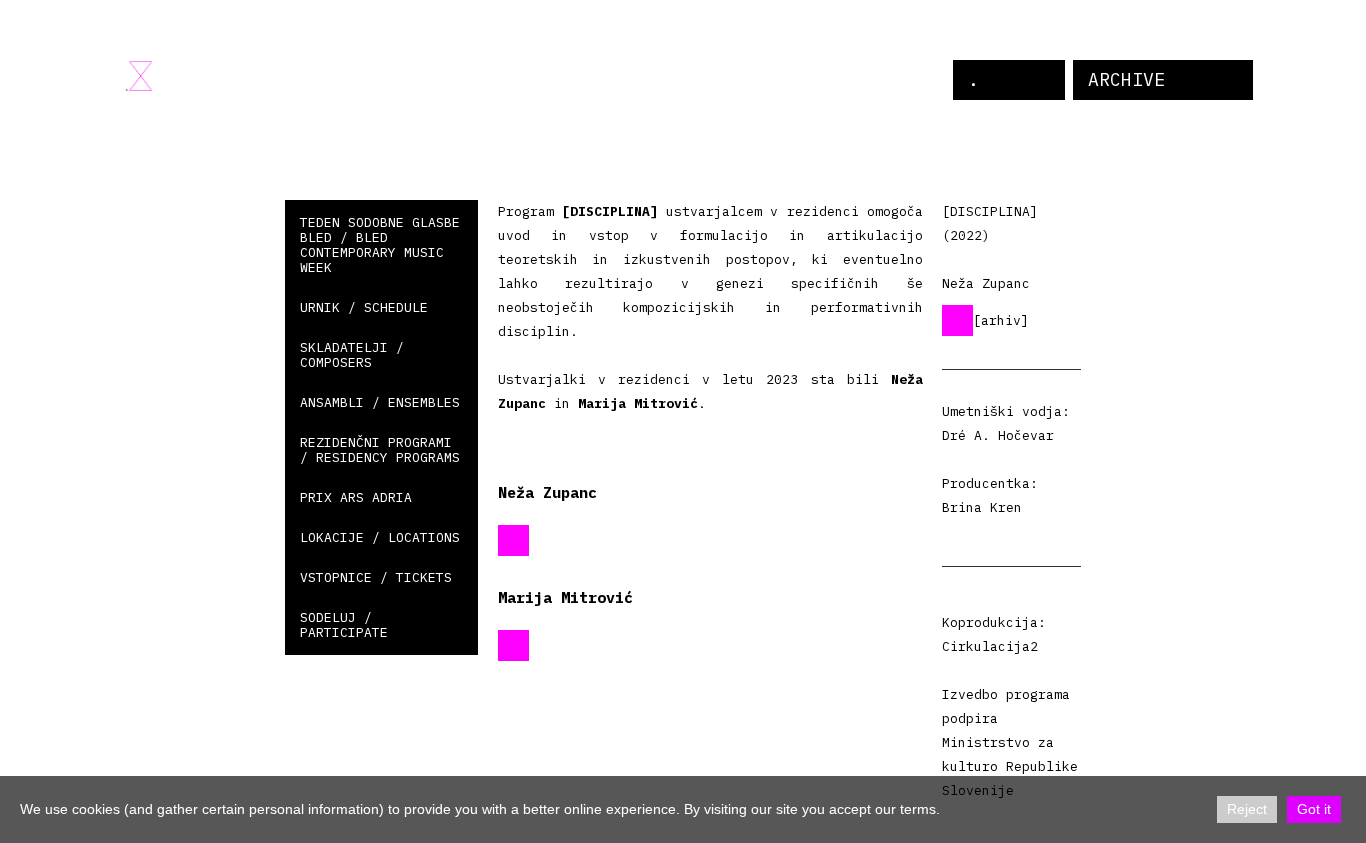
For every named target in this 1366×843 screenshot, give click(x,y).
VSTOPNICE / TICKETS (376, 577)
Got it (1314, 809)
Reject (1247, 809)
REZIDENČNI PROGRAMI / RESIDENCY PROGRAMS (380, 450)
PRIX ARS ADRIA (356, 497)
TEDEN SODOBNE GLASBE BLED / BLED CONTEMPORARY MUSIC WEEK (380, 245)
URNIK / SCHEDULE (364, 307)
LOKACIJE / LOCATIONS (380, 537)
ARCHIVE (1126, 79)
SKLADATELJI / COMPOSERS (352, 355)
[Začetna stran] (139, 75)
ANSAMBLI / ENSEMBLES (380, 402)
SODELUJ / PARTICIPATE (344, 625)
